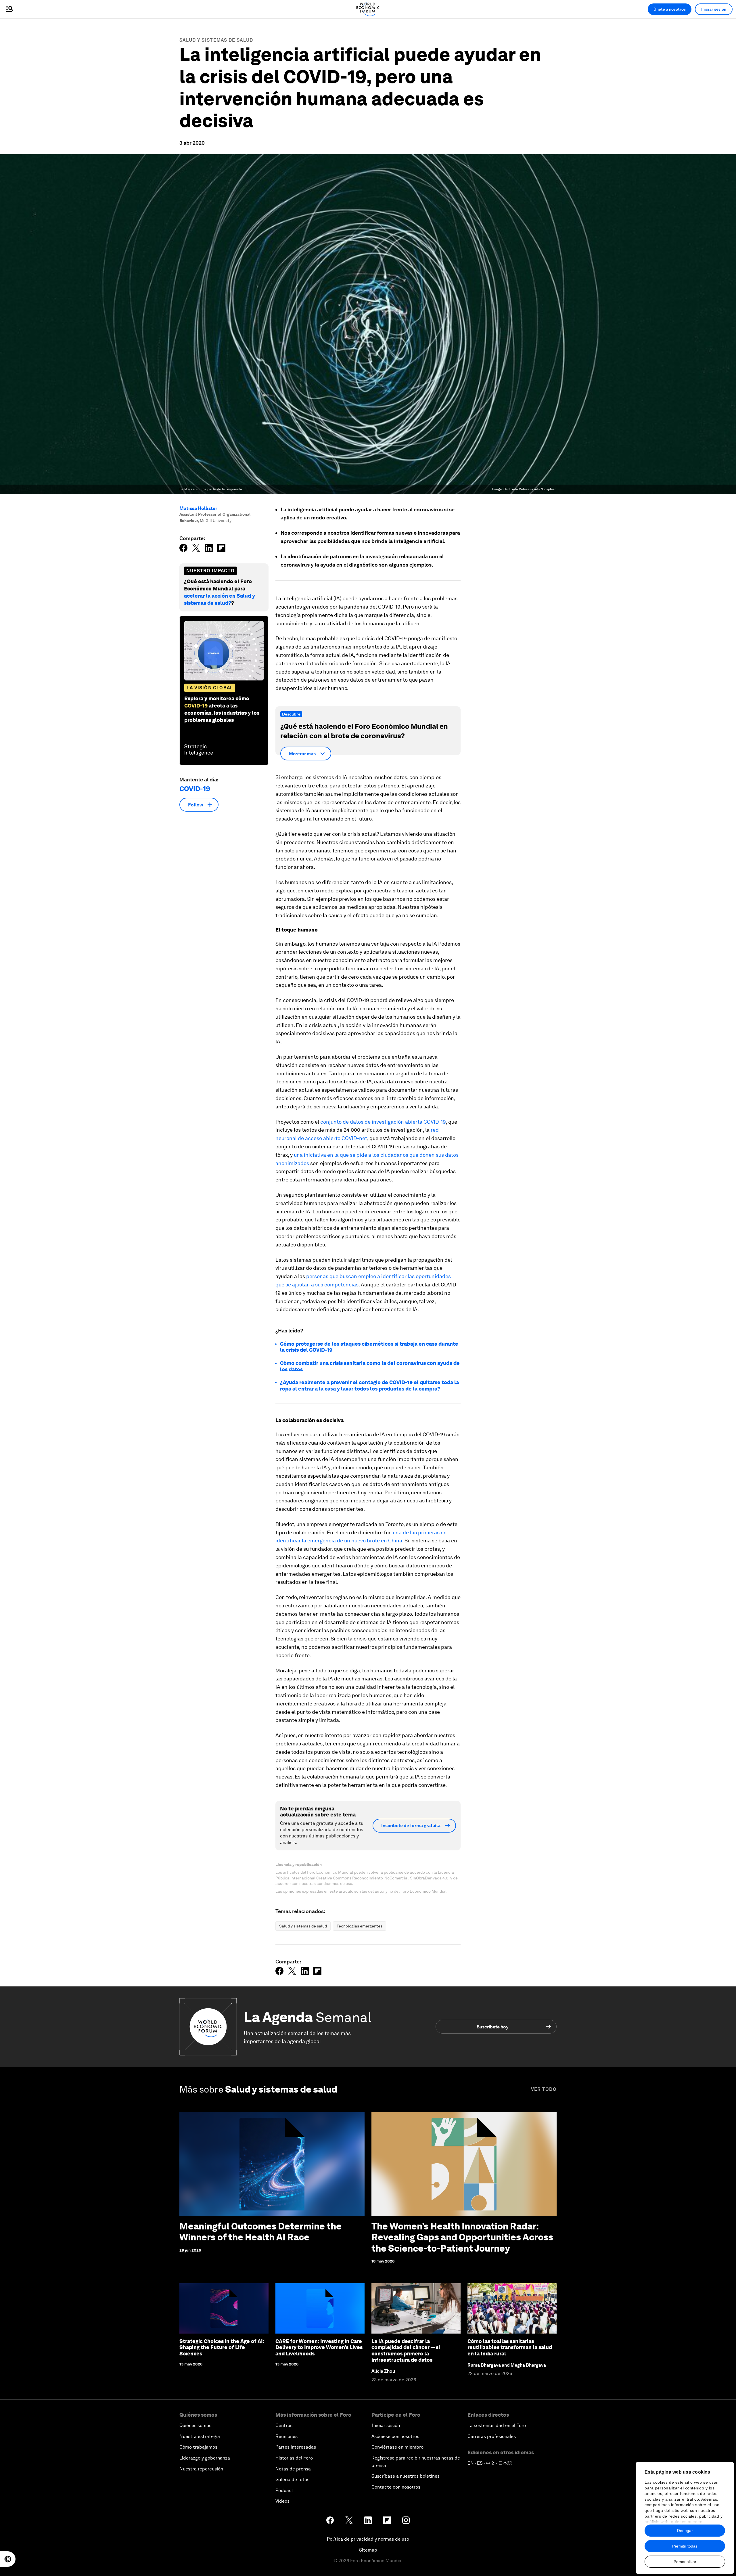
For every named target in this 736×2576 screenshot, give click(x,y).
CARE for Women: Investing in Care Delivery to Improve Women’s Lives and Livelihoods (319, 2347)
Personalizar (685, 2562)
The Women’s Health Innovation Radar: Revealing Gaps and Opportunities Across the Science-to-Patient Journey (462, 2237)
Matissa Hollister (198, 508)
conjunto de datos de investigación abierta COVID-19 (383, 1122)
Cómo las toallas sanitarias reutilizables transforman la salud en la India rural (510, 2347)
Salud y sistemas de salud (216, 40)
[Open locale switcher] (8, 2559)
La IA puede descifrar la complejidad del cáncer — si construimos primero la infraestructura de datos (406, 2351)
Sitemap (368, 2550)
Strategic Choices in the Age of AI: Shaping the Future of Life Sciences (222, 2347)
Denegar (685, 2531)
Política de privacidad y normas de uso (368, 2539)
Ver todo (544, 2089)
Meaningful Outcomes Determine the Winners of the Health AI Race (260, 2232)
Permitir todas (685, 2546)
